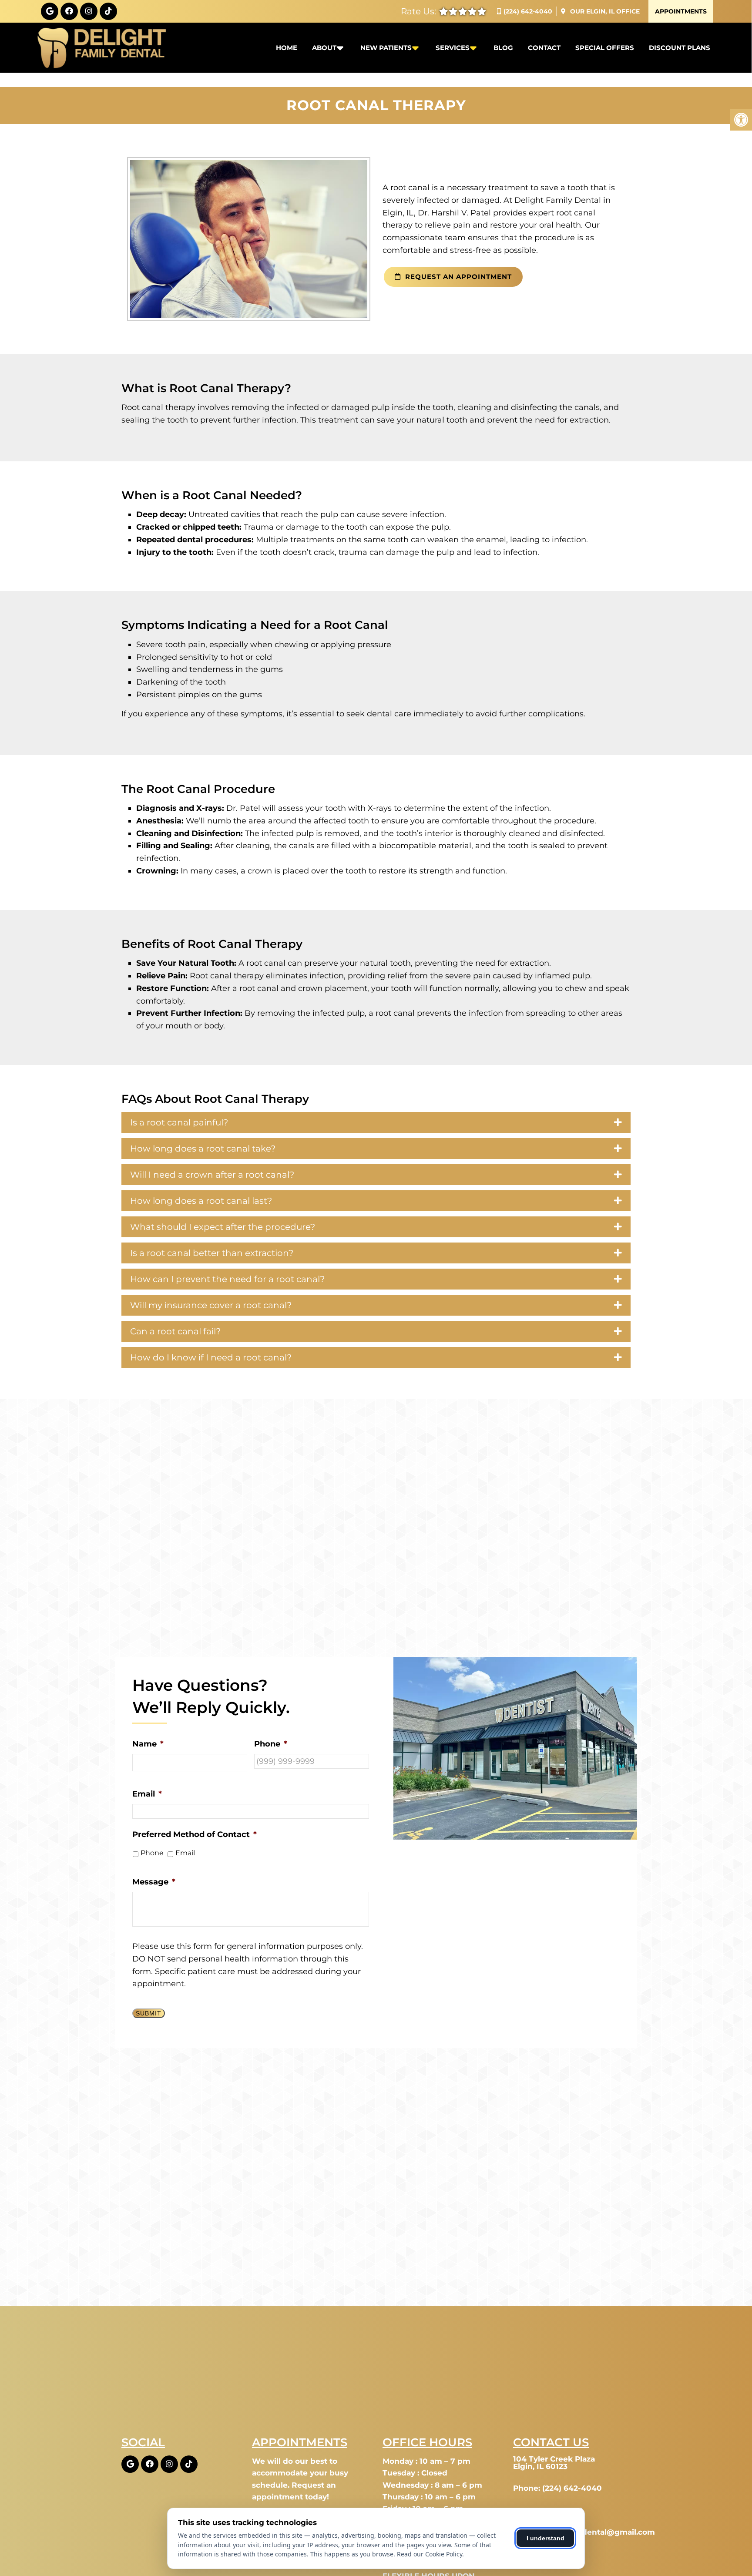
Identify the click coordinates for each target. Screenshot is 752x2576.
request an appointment (457, 277)
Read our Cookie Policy (430, 2554)
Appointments (681, 11)
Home (287, 48)
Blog (503, 48)
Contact (544, 48)
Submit (149, 2013)
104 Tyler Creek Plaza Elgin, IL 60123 (554, 2463)
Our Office (604, 11)
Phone (152, 1853)
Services (453, 48)
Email (185, 1853)
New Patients (386, 48)
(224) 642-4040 (528, 11)
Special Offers (605, 48)
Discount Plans (680, 48)
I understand (546, 2538)
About (324, 48)
